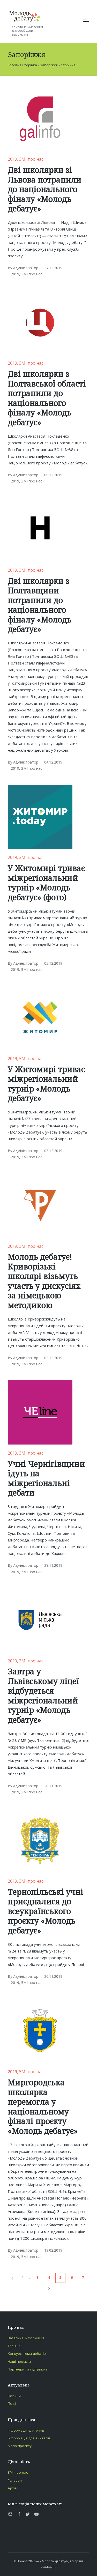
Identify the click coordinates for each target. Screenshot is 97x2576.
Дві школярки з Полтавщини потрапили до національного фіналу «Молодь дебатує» (40, 605)
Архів (12, 2488)
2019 (12, 159)
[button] (11, 2278)
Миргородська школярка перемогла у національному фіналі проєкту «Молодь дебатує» (43, 2107)
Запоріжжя (49, 65)
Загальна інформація (26, 2338)
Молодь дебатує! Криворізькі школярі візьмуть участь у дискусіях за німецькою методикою (44, 1281)
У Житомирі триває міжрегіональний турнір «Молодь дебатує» (46, 1084)
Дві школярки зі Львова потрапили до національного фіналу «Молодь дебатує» (45, 189)
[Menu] (86, 21)
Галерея (15, 2480)
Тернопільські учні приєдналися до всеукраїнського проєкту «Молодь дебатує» (46, 1911)
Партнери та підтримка (28, 2369)
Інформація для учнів (26, 2430)
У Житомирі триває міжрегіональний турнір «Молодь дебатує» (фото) (46, 883)
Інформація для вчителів (29, 2438)
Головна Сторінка (22, 65)
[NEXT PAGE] (49, 2288)
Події (12, 2403)
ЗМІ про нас (31, 159)
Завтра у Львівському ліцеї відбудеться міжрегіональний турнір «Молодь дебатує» (43, 1696)
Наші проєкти (19, 2361)
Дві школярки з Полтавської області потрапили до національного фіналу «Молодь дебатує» (47, 398)
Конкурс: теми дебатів (27, 2353)
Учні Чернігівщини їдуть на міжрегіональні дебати (46, 1478)
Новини (14, 2396)
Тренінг (14, 2346)
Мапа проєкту (20, 2446)
